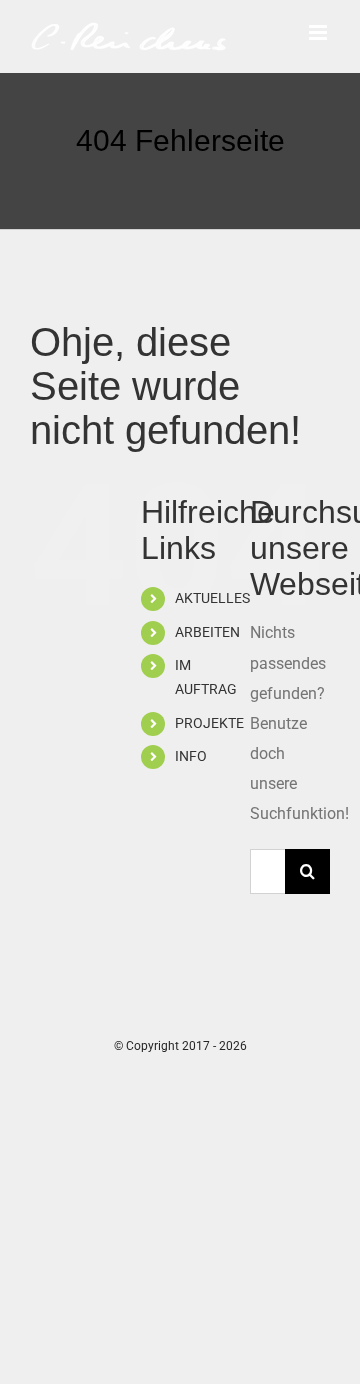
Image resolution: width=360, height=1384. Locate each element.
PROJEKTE (209, 723)
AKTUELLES (212, 598)
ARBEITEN (207, 632)
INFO (191, 756)
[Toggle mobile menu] (319, 32)
